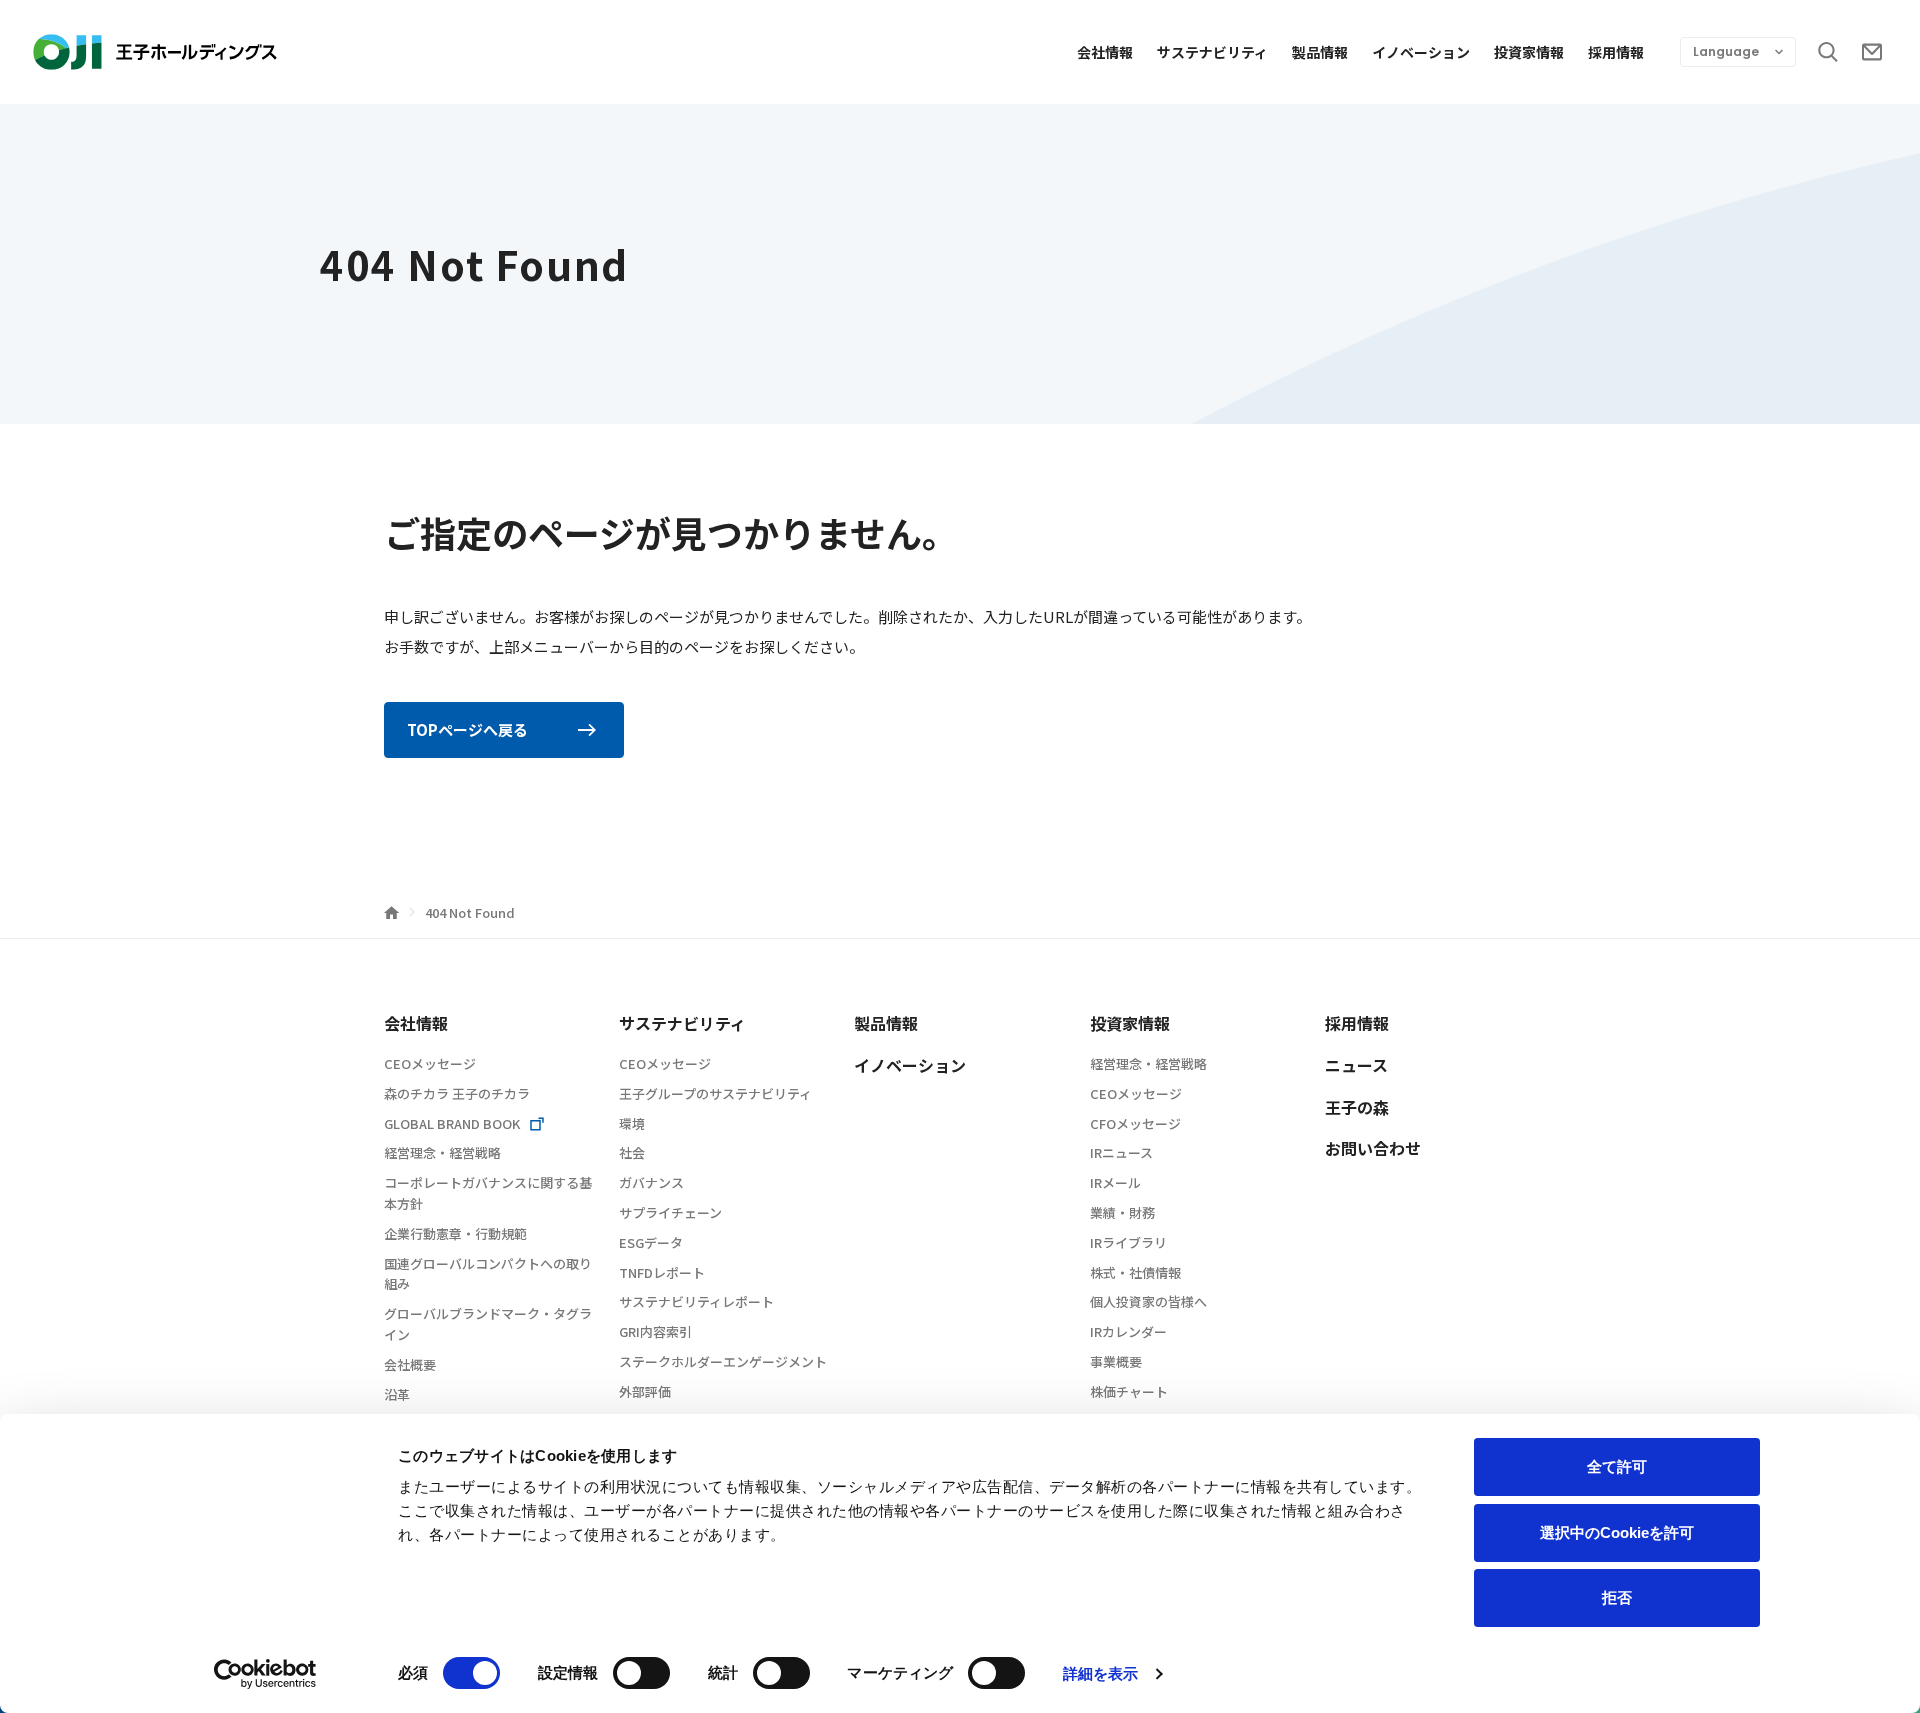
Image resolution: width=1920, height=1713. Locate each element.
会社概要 (410, 1364)
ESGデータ (651, 1242)
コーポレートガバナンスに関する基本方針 (488, 1193)
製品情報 (1320, 52)
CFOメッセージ (1135, 1123)
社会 (632, 1152)
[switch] (641, 1673)
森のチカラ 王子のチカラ (457, 1093)
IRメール (1115, 1182)
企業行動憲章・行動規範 (455, 1233)
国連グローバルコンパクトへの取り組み (488, 1274)
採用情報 (1616, 52)
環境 (632, 1123)
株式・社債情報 (1135, 1272)
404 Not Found (470, 912)
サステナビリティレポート (696, 1301)
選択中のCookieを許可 (1617, 1532)
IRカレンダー (1128, 1331)
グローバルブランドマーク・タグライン (488, 1324)
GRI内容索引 (655, 1331)
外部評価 (645, 1391)
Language (1726, 51)
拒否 (1617, 1597)
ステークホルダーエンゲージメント (723, 1361)
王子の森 (1357, 1107)
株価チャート (1129, 1391)
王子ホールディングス (155, 52)
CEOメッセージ (430, 1063)
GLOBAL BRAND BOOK (452, 1123)
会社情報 (1105, 52)
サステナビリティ (1212, 52)
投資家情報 (1529, 52)
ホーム (391, 912)
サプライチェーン (670, 1212)
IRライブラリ (1128, 1242)
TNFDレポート (662, 1272)
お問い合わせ (1872, 52)
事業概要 (1116, 1361)
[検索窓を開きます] (1828, 52)
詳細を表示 (1101, 1673)
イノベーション (1421, 52)
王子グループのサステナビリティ (715, 1093)
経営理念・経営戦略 (442, 1152)
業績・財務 (1122, 1212)
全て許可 (1617, 1466)
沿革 (397, 1394)
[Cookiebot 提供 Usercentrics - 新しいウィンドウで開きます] (265, 1674)
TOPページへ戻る (467, 729)
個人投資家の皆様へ (1148, 1301)
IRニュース (1121, 1152)
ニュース (1356, 1065)
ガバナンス (651, 1182)
